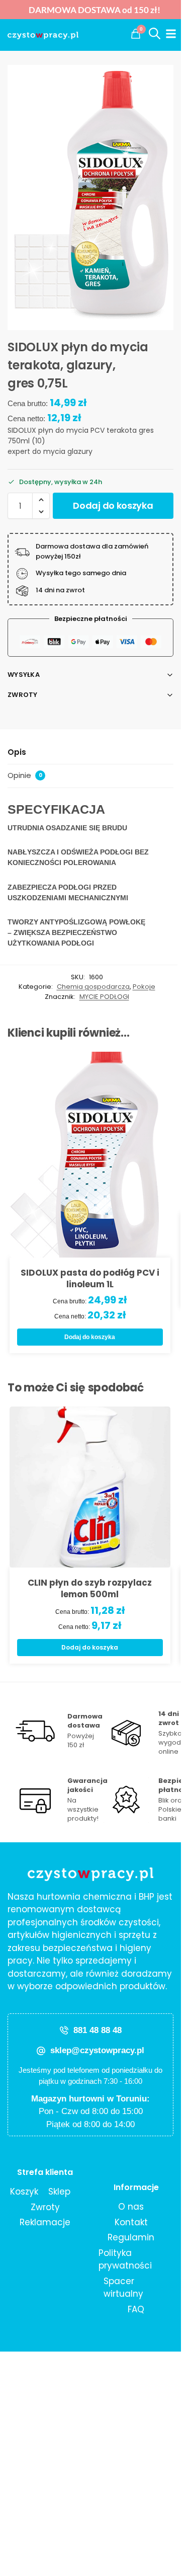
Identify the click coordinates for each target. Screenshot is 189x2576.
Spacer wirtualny (123, 2288)
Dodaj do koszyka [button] (90, 1337)
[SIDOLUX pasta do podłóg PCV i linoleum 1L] (90, 1155)
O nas (131, 2207)
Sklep (59, 2192)
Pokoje (144, 987)
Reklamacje (45, 2222)
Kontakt (131, 2222)
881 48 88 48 (98, 2030)
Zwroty (23, 695)
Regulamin (131, 2237)
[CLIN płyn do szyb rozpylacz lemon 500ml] (90, 1487)
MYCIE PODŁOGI (104, 997)
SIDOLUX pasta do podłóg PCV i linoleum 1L (90, 1279)
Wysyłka (24, 675)
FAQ (136, 2309)
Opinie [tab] (25, 775)
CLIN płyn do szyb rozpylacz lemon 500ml (90, 1589)
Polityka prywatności (125, 2259)
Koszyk (24, 2192)
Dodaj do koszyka (113, 505)
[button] (136, 34)
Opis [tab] (17, 752)
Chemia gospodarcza (93, 987)
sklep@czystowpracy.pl (97, 2050)
